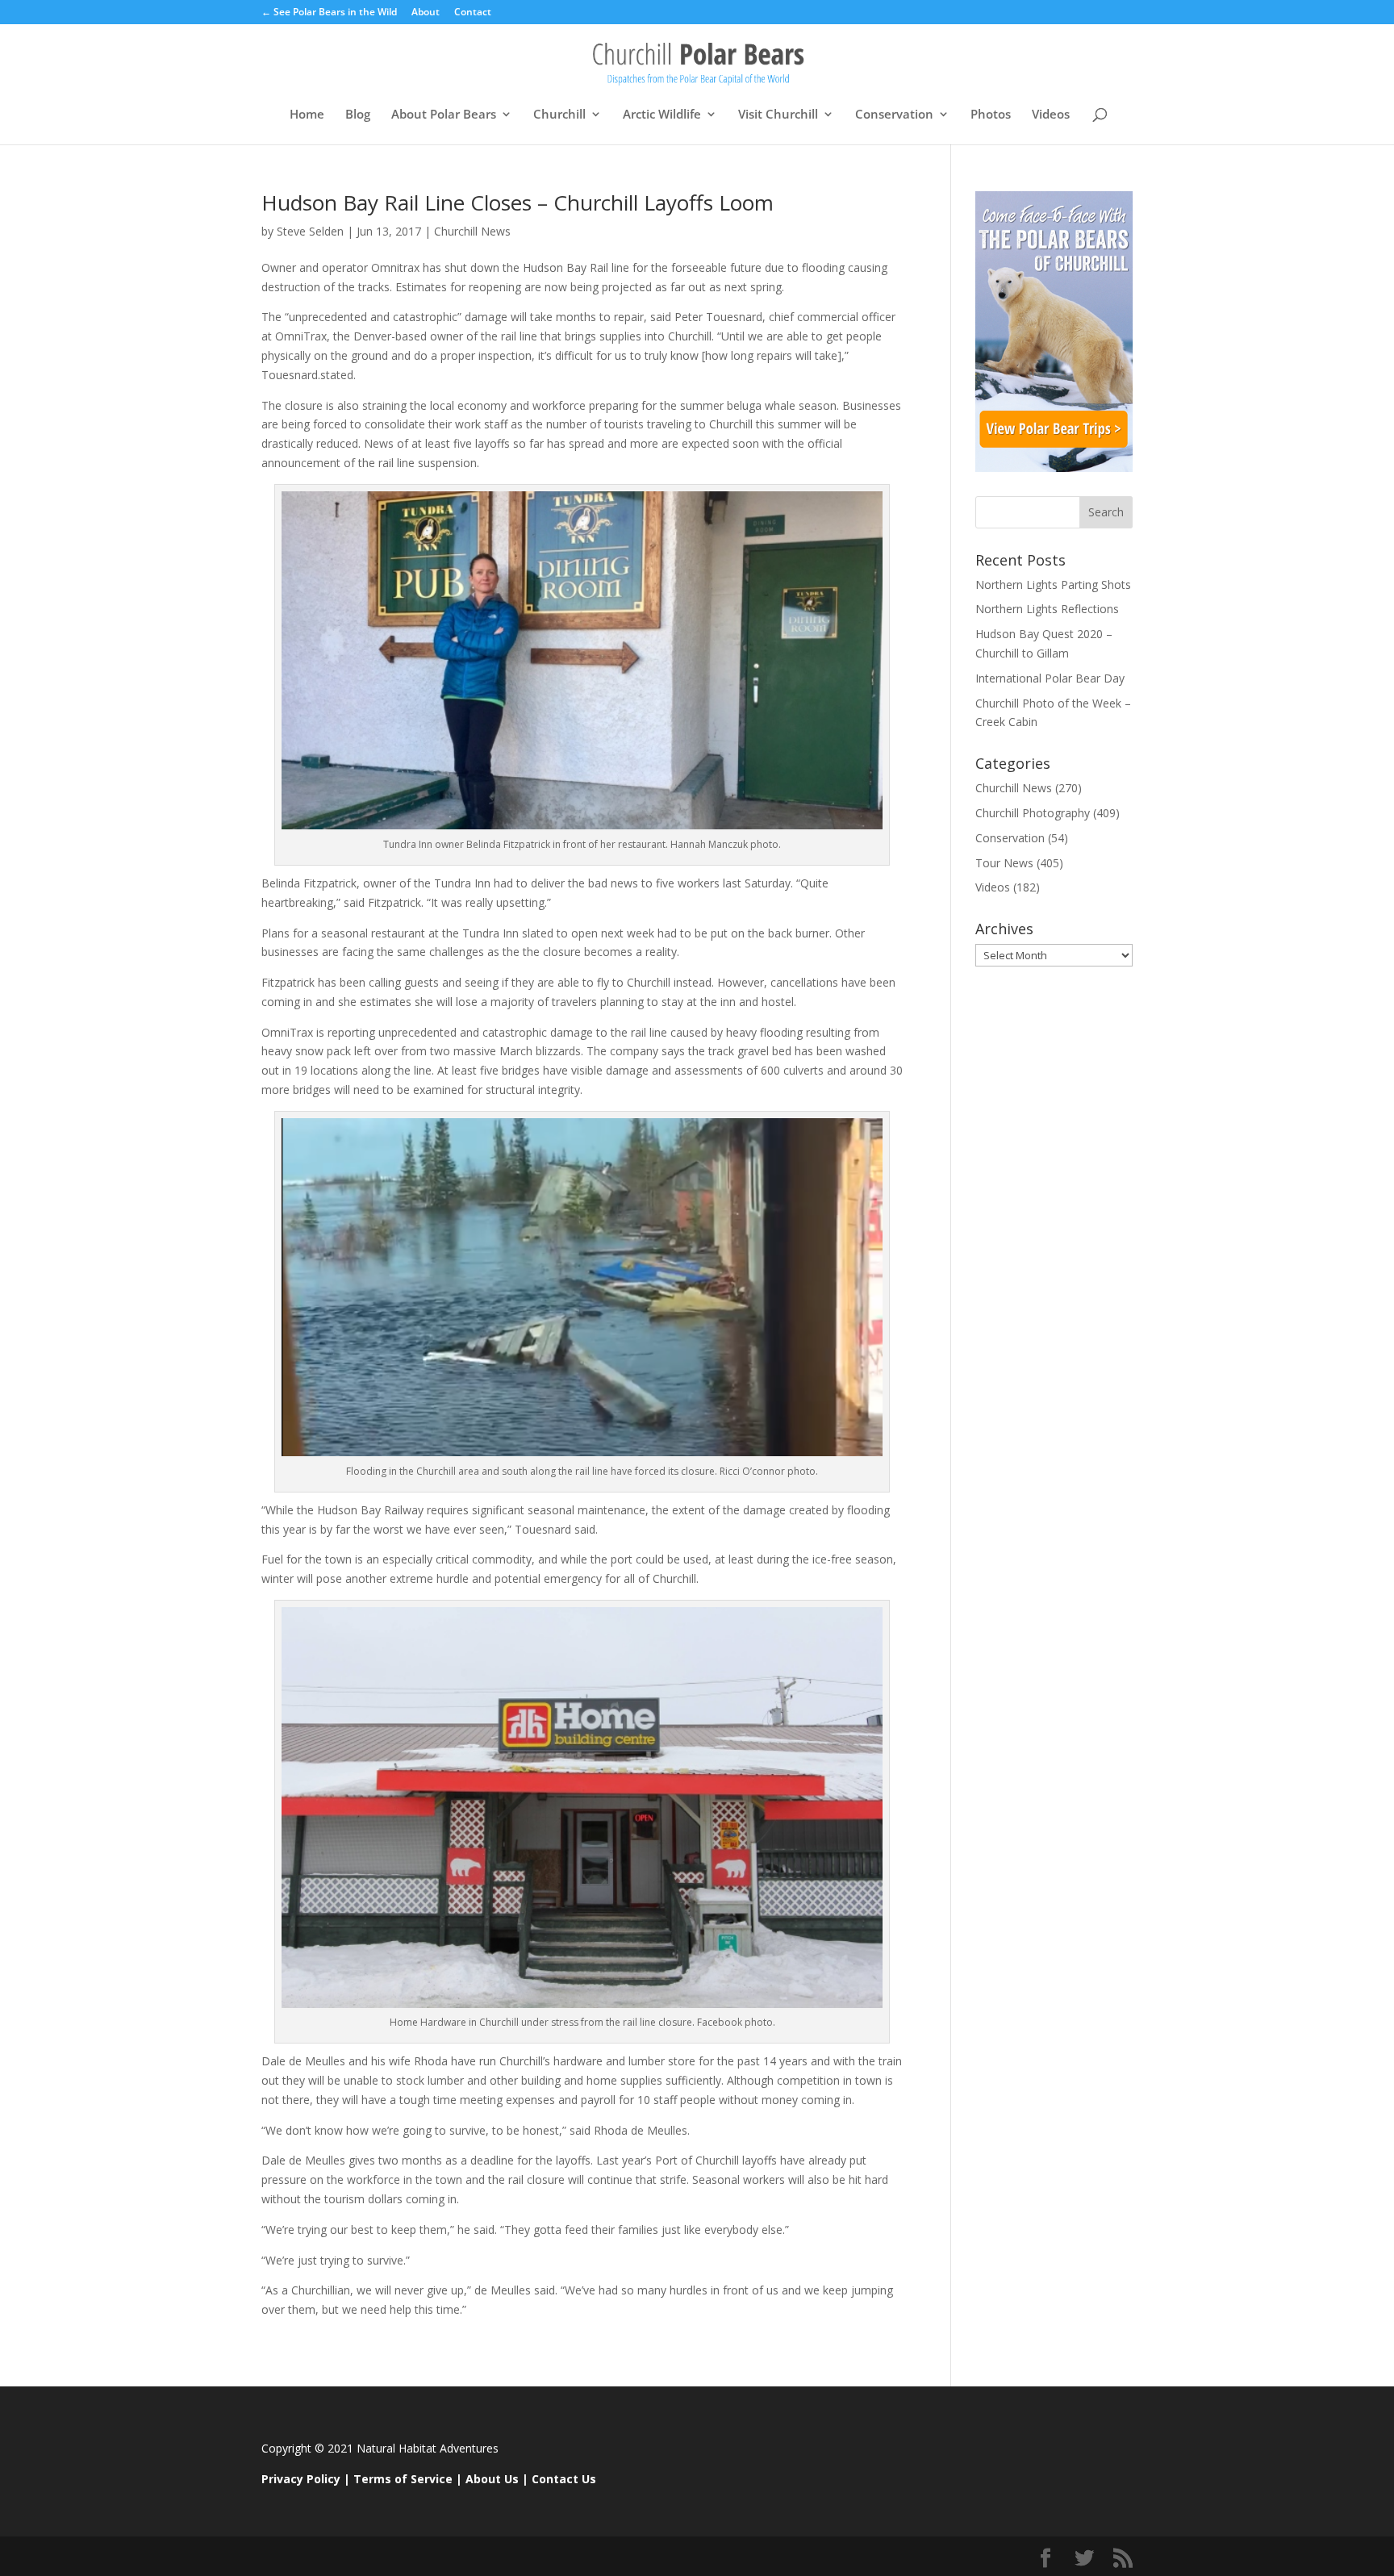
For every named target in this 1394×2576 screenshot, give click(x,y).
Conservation (894, 115)
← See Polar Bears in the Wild (329, 13)
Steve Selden (310, 231)
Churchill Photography (1033, 813)
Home (307, 115)
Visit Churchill (778, 115)
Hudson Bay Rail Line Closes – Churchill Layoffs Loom (518, 202)
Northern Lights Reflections (1047, 609)
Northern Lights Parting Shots (1053, 585)
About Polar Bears (444, 115)
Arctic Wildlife (662, 115)
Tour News (1004, 863)
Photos (991, 115)
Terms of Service (403, 2479)
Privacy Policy (301, 2479)
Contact (473, 13)
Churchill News (472, 231)
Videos (1051, 115)
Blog (358, 115)
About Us (492, 2479)
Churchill (559, 115)
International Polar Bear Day (1050, 678)
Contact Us (564, 2479)
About (426, 13)
